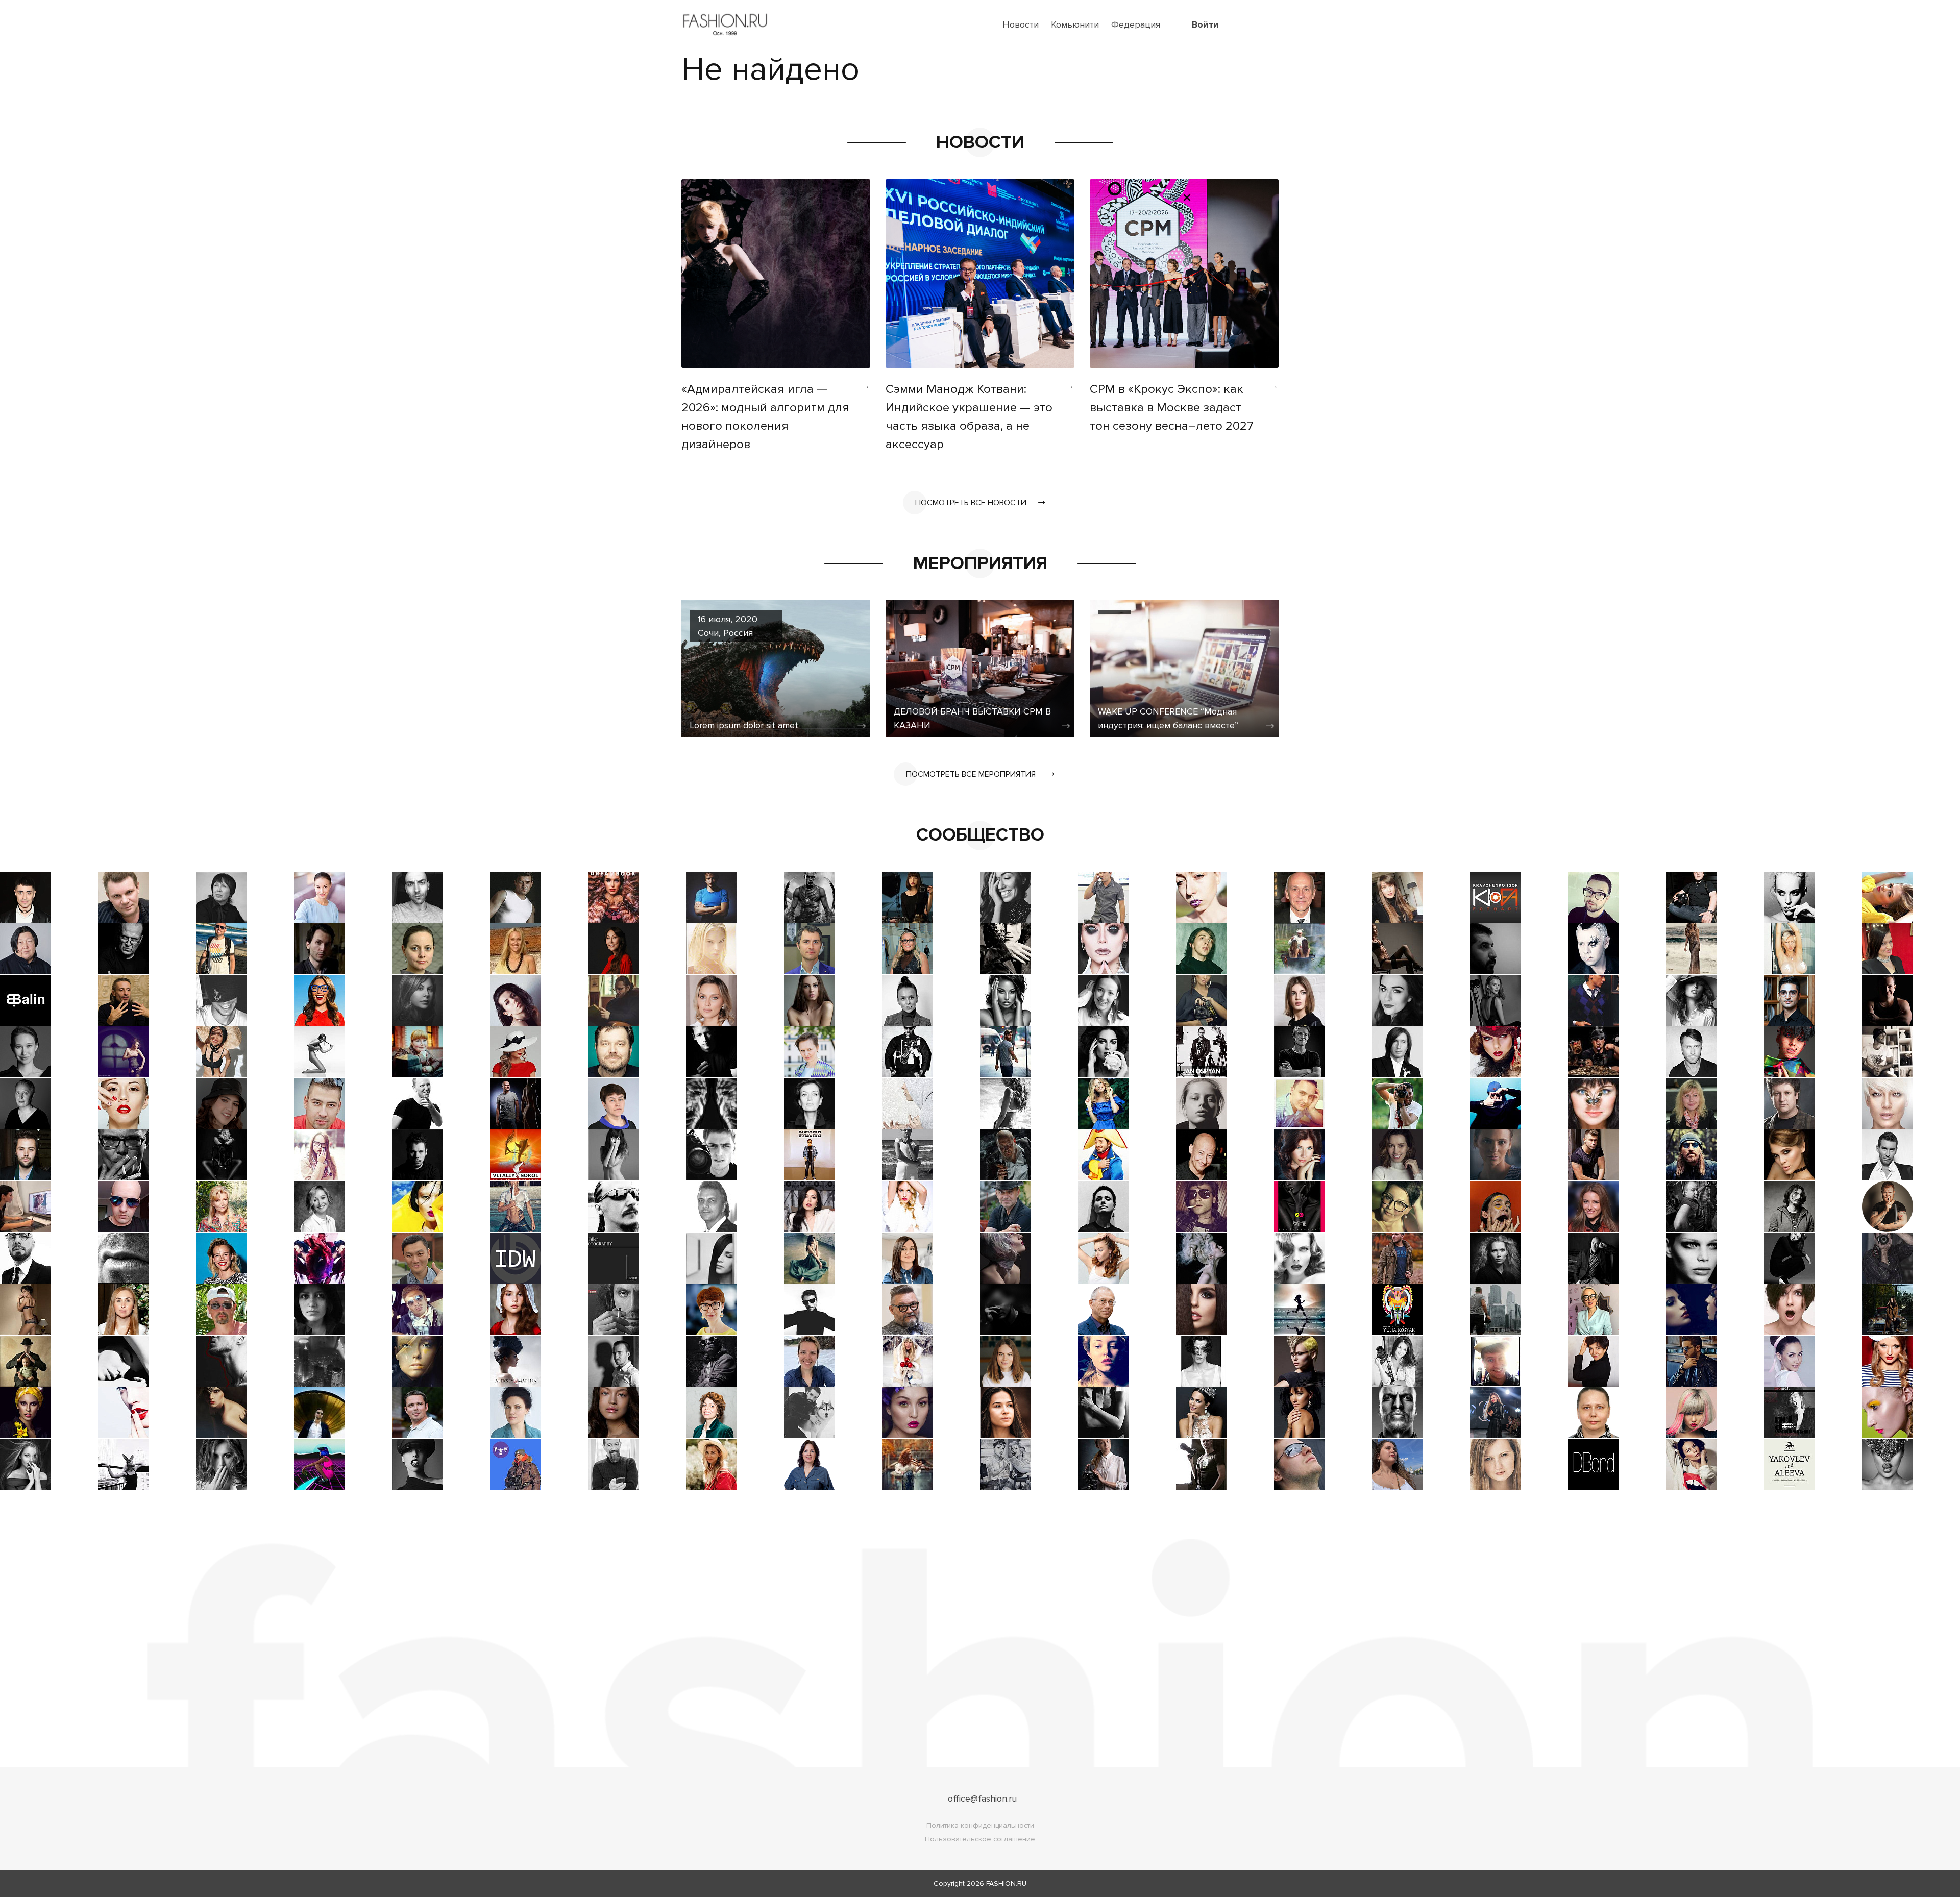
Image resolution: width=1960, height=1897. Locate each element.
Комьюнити (1075, 24)
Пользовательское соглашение (980, 1839)
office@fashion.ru (982, 1799)
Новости (1021, 24)
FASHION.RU (1006, 1883)
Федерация (1136, 24)
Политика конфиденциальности (980, 1825)
